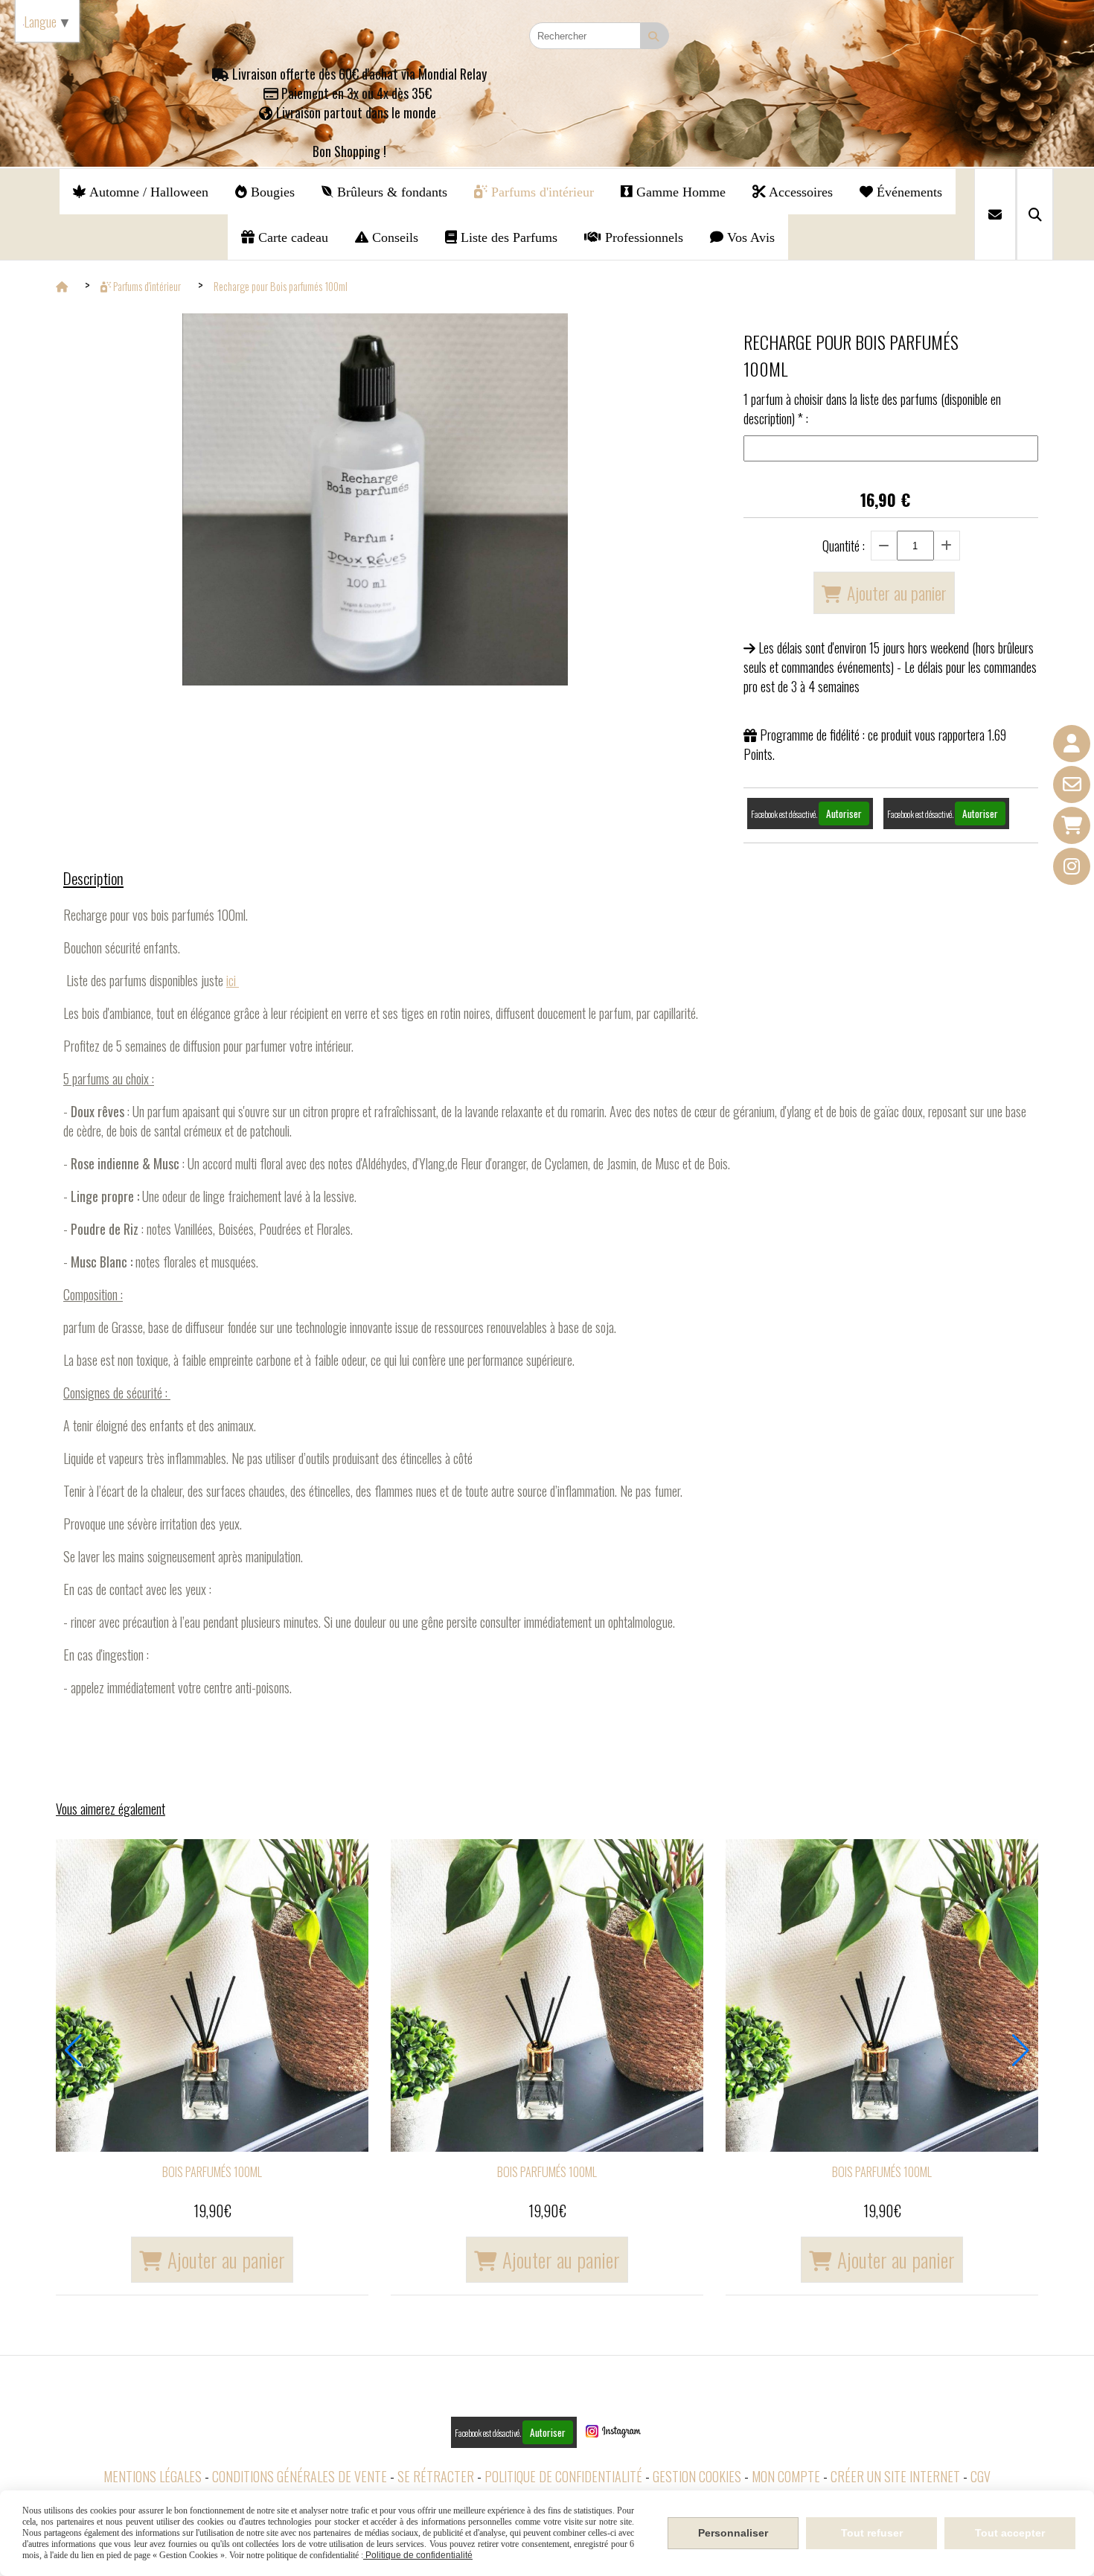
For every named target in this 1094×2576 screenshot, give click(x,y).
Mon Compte (786, 2476)
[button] (73, 2051)
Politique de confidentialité (563, 2476)
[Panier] (1072, 825)
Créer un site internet (895, 2476)
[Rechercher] (1035, 214)
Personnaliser (733, 2533)
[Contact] (1072, 784)
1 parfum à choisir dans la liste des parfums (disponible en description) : (872, 409)
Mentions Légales (153, 2476)
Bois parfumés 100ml (212, 2172)
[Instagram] (1072, 866)
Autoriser (844, 814)
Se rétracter (436, 2476)
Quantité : (844, 546)
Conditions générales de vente (300, 2476)
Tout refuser (872, 2533)
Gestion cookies (697, 2476)
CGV (981, 2476)
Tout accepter (1010, 2533)
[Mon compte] (1072, 744)
